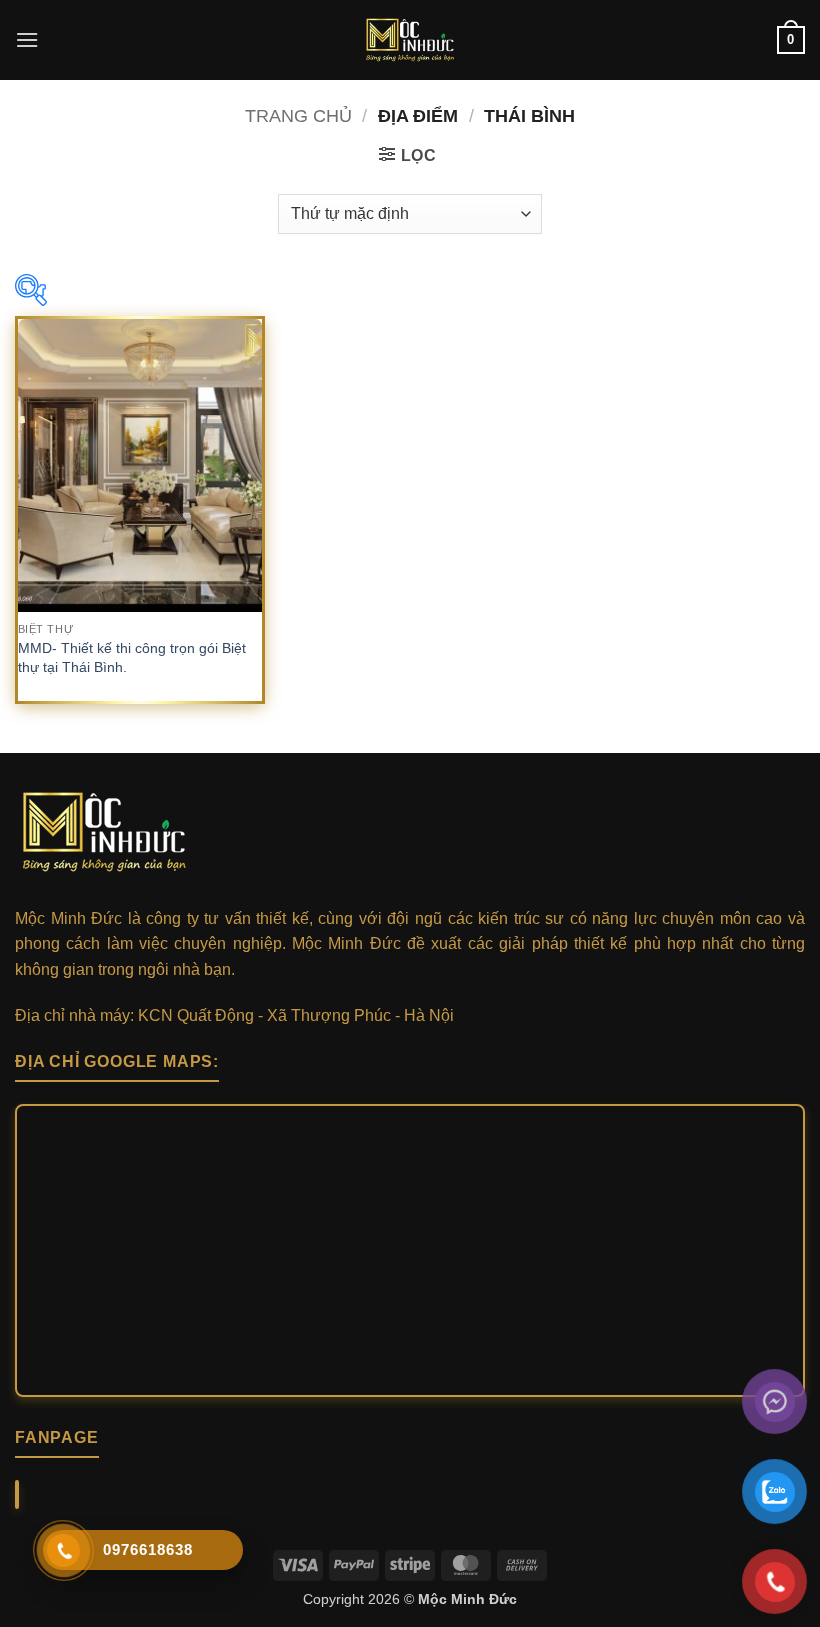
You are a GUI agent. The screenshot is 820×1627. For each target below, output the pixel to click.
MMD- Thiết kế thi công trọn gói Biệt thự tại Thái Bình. (132, 657)
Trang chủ (298, 115)
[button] (27, 39)
